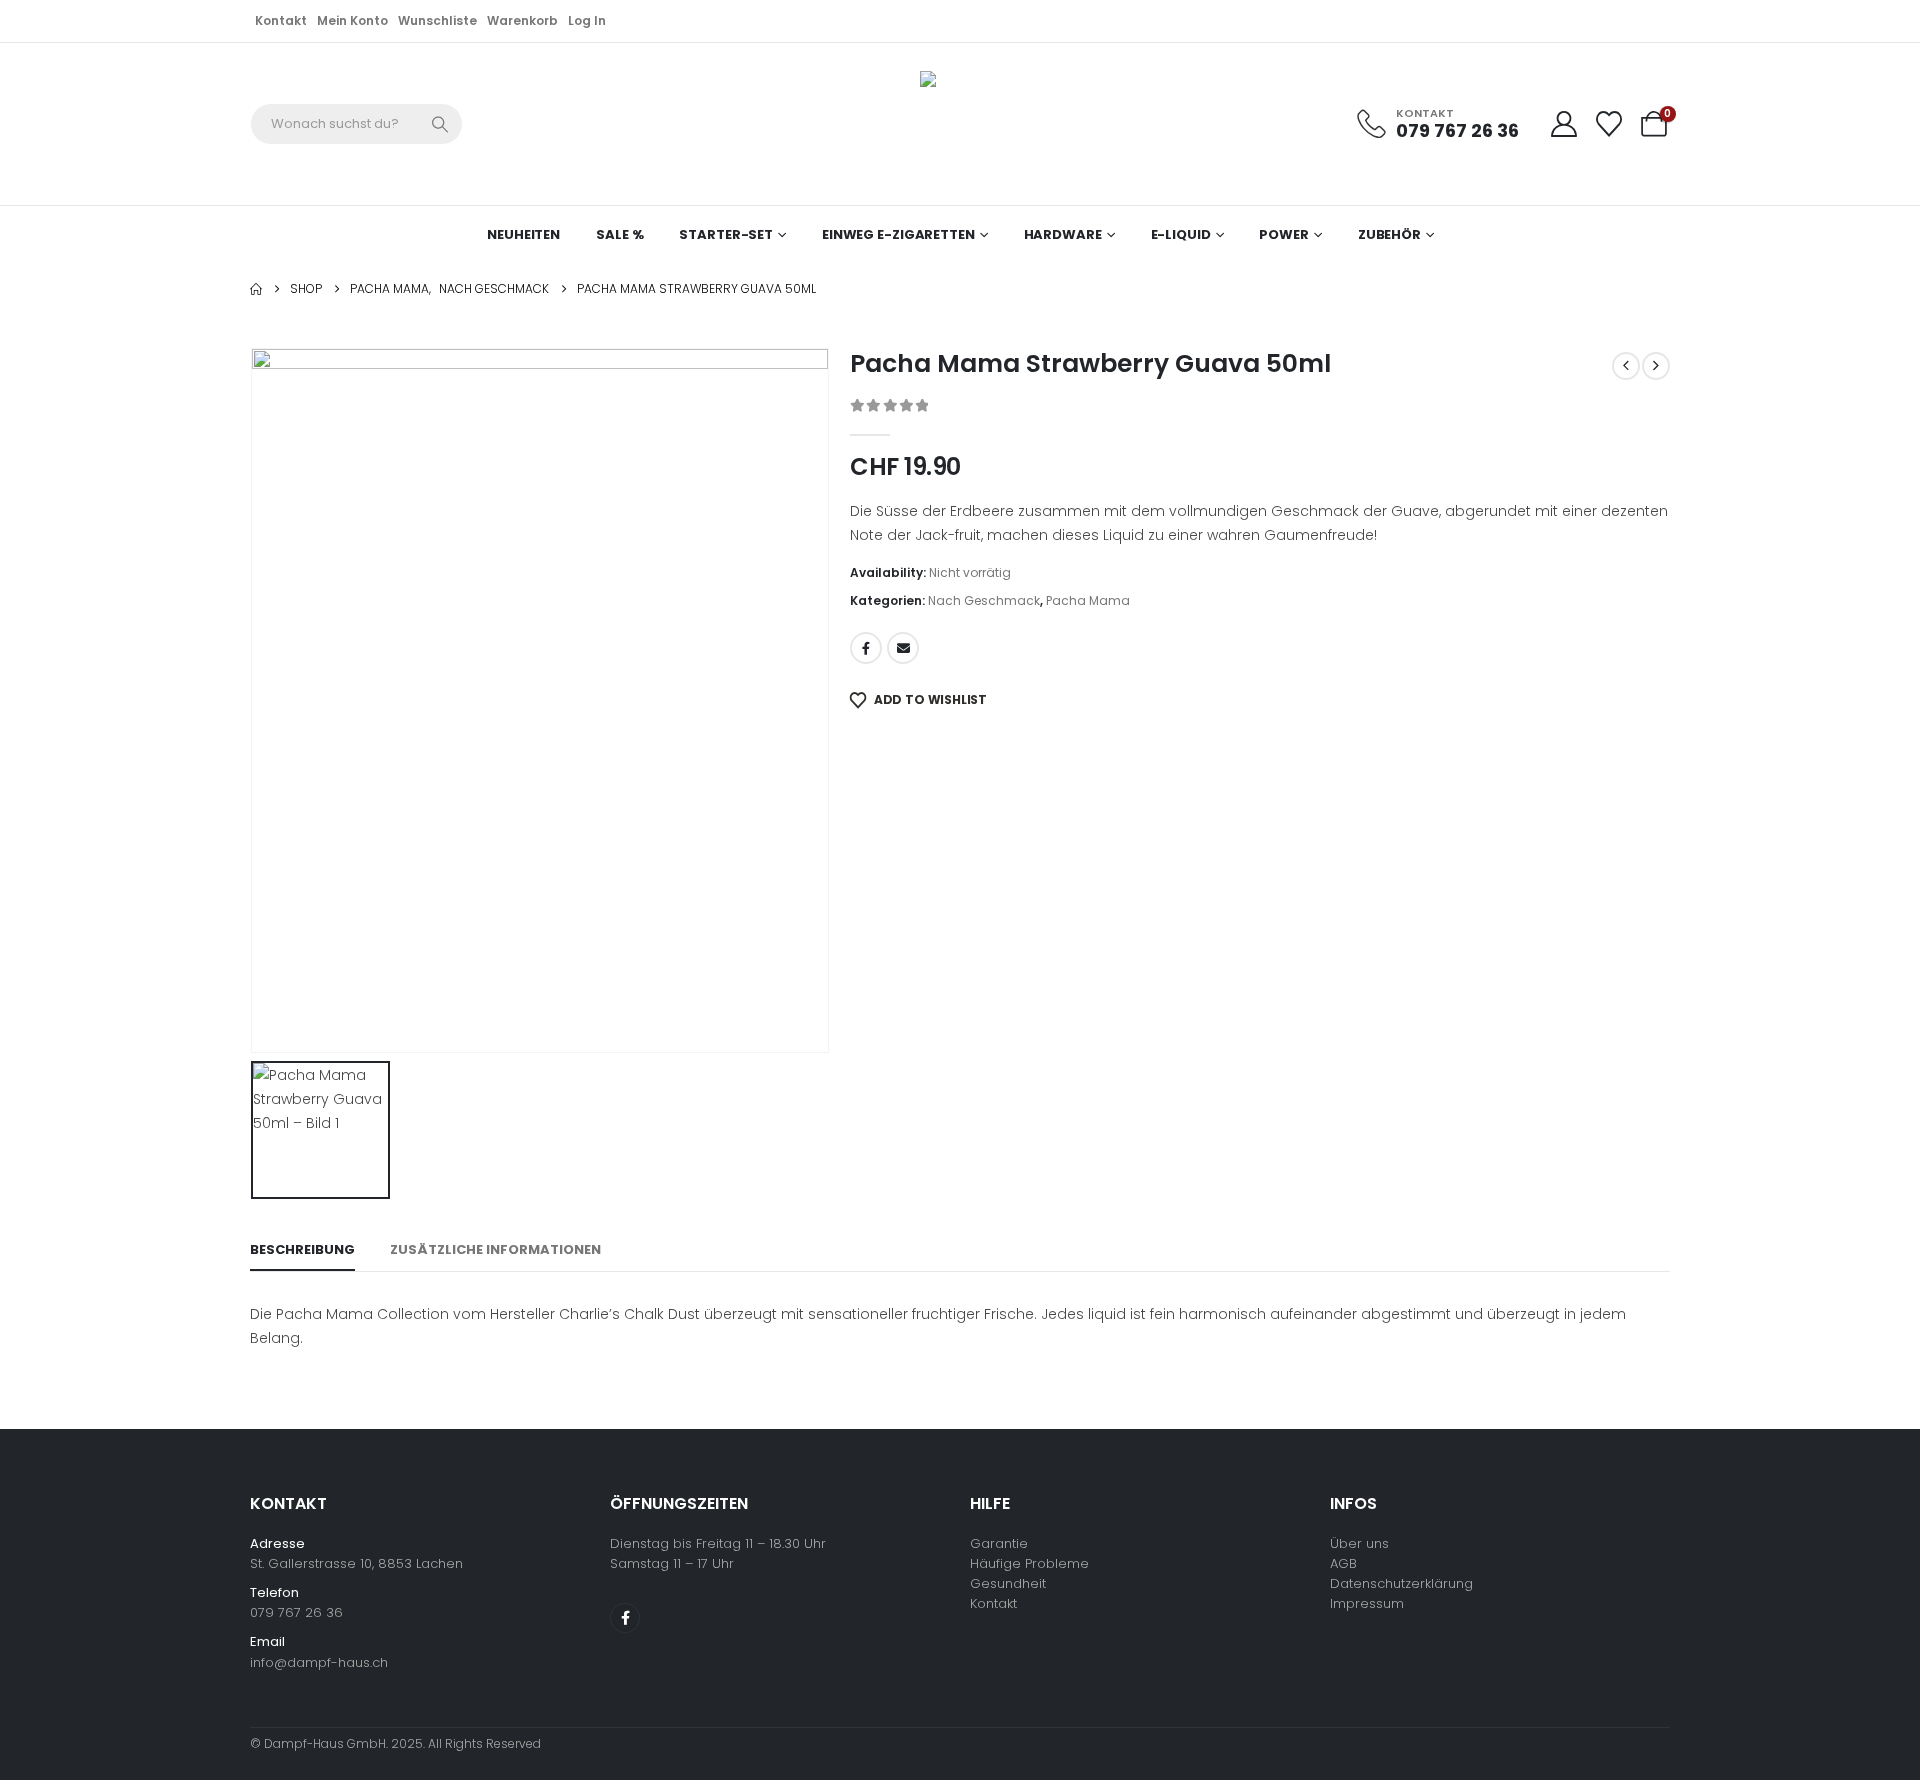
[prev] (1626, 366)
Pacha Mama (1088, 600)
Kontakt (281, 20)
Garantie (999, 1543)
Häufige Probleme (1029, 1563)
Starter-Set (726, 234)
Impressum (1367, 1603)
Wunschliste (437, 20)
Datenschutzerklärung (1401, 1583)
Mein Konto (352, 20)
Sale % (619, 234)
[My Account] (1563, 124)
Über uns (1359, 1543)
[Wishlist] (1609, 124)
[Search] (441, 124)
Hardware (1063, 234)
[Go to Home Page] (256, 289)
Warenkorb (522, 20)
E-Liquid (1181, 234)
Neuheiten (523, 234)
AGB (1343, 1563)
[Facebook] (625, 1618)
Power (1283, 234)
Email (903, 648)
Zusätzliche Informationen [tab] (495, 1249)
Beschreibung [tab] (302, 1249)
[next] (1656, 366)
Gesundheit (1008, 1583)
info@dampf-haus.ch (319, 1662)
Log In (587, 20)
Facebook (866, 648)
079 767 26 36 (296, 1612)
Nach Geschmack (984, 600)
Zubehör (1389, 234)
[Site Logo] (950, 124)
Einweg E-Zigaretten (898, 234)
